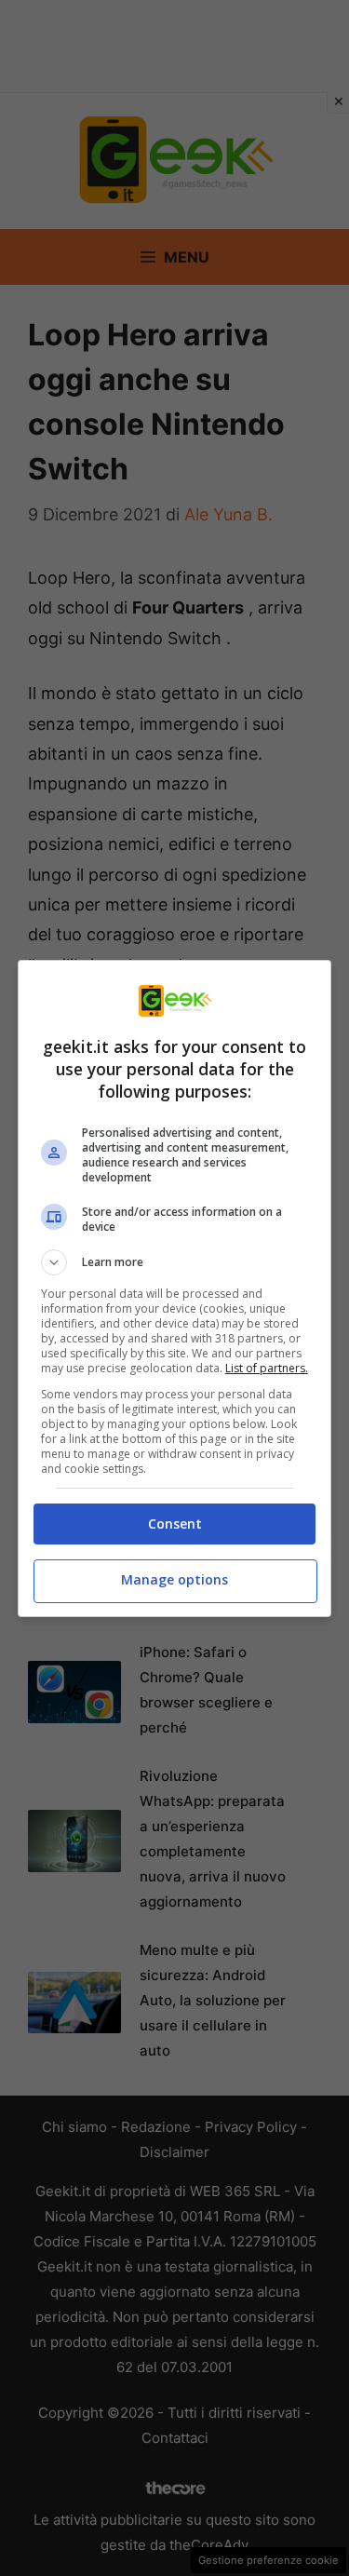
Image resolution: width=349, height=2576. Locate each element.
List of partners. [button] (267, 1368)
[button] (175, 1262)
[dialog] (175, 1288)
